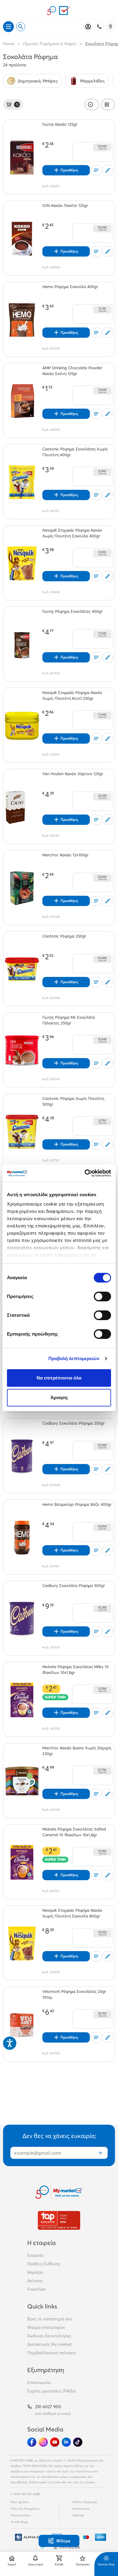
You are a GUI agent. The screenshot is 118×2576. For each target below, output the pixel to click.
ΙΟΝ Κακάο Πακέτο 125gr (65, 205)
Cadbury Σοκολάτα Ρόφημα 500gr (74, 1585)
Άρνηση (59, 1398)
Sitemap (78, 2515)
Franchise (36, 2289)
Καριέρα (35, 2272)
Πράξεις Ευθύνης (44, 2264)
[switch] (102, 1296)
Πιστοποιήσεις (21, 2515)
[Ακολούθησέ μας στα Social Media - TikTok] (78, 2442)
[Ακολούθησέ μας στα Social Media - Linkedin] (66, 2442)
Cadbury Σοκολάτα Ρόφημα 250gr (74, 1423)
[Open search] (21, 27)
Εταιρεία (35, 2255)
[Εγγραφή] (100, 2153)
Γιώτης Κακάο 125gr (60, 124)
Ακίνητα (35, 2281)
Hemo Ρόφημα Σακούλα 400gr (70, 287)
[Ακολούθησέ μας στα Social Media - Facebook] (32, 2442)
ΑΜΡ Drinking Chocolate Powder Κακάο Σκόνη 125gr (72, 371)
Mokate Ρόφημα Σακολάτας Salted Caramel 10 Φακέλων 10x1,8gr (74, 1832)
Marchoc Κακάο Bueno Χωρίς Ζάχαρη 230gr (77, 1751)
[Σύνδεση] (88, 27)
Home (9, 44)
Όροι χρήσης (20, 2502)
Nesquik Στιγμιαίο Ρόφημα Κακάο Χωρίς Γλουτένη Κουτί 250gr (72, 695)
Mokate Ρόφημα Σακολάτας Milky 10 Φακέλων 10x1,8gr (75, 1670)
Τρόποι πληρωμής (85, 2502)
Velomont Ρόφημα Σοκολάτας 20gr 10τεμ (74, 1994)
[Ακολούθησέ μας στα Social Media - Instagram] (43, 2442)
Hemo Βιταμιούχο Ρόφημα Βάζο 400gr (77, 1504)
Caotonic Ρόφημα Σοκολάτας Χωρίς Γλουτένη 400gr (75, 452)
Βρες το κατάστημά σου (50, 2319)
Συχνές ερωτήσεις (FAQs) (51, 2391)
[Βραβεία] (59, 2220)
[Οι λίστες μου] (96, 170)
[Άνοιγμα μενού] (8, 27)
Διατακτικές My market (49, 2344)
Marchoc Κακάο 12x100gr (66, 855)
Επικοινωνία (39, 2382)
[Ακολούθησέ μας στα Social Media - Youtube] (55, 2442)
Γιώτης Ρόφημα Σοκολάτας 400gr (72, 611)
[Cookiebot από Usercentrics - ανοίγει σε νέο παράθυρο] (85, 1173)
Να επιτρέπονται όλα (59, 1378)
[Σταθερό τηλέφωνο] (99, 27)
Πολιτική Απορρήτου (25, 2509)
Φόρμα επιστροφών (46, 2327)
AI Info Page (19, 2522)
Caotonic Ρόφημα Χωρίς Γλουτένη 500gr (73, 1101)
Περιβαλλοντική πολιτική (51, 2353)
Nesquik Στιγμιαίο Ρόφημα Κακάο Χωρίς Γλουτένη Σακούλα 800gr (72, 1913)
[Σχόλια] (108, 170)
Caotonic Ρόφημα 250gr (64, 936)
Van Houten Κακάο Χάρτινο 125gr (73, 774)
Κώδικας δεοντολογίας (49, 2336)
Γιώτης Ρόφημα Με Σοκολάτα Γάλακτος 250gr (69, 1020)
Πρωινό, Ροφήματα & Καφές (50, 44)
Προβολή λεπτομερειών (74, 1358)
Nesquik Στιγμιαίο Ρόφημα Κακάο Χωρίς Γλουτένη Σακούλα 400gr (72, 533)
